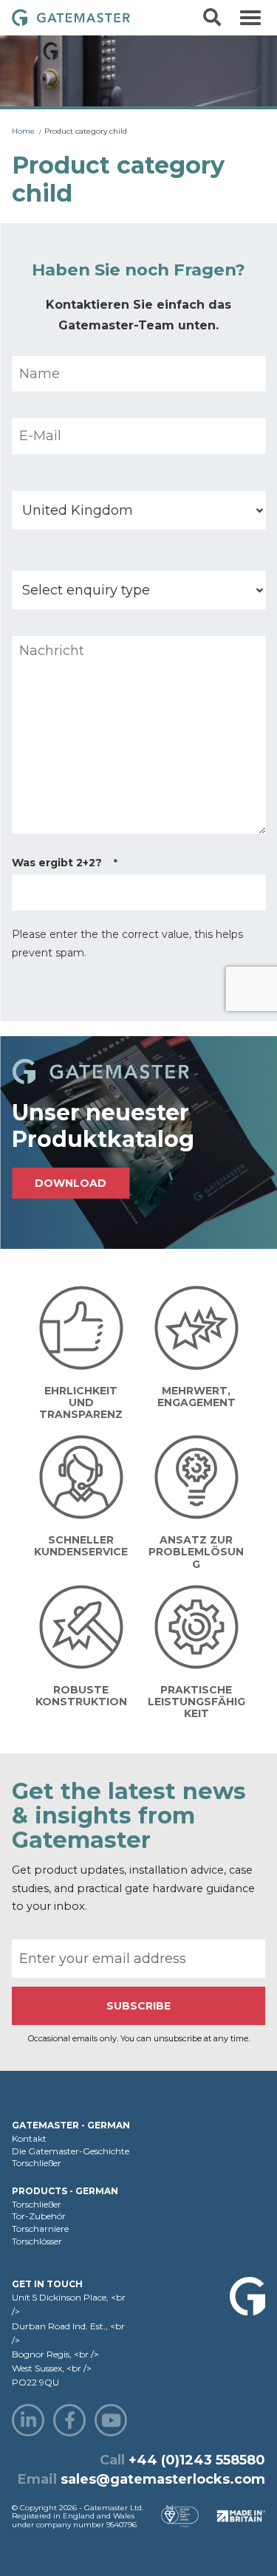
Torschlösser (37, 2241)
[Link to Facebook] (69, 2420)
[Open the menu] (250, 18)
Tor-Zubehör (39, 2216)
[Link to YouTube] (111, 2420)
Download (71, 1183)
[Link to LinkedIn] (28, 2420)
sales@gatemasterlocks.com (163, 2479)
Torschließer (37, 2163)
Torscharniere (40, 2229)
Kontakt (29, 2138)
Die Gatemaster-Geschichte (71, 2151)
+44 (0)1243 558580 (197, 2460)
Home (23, 131)
